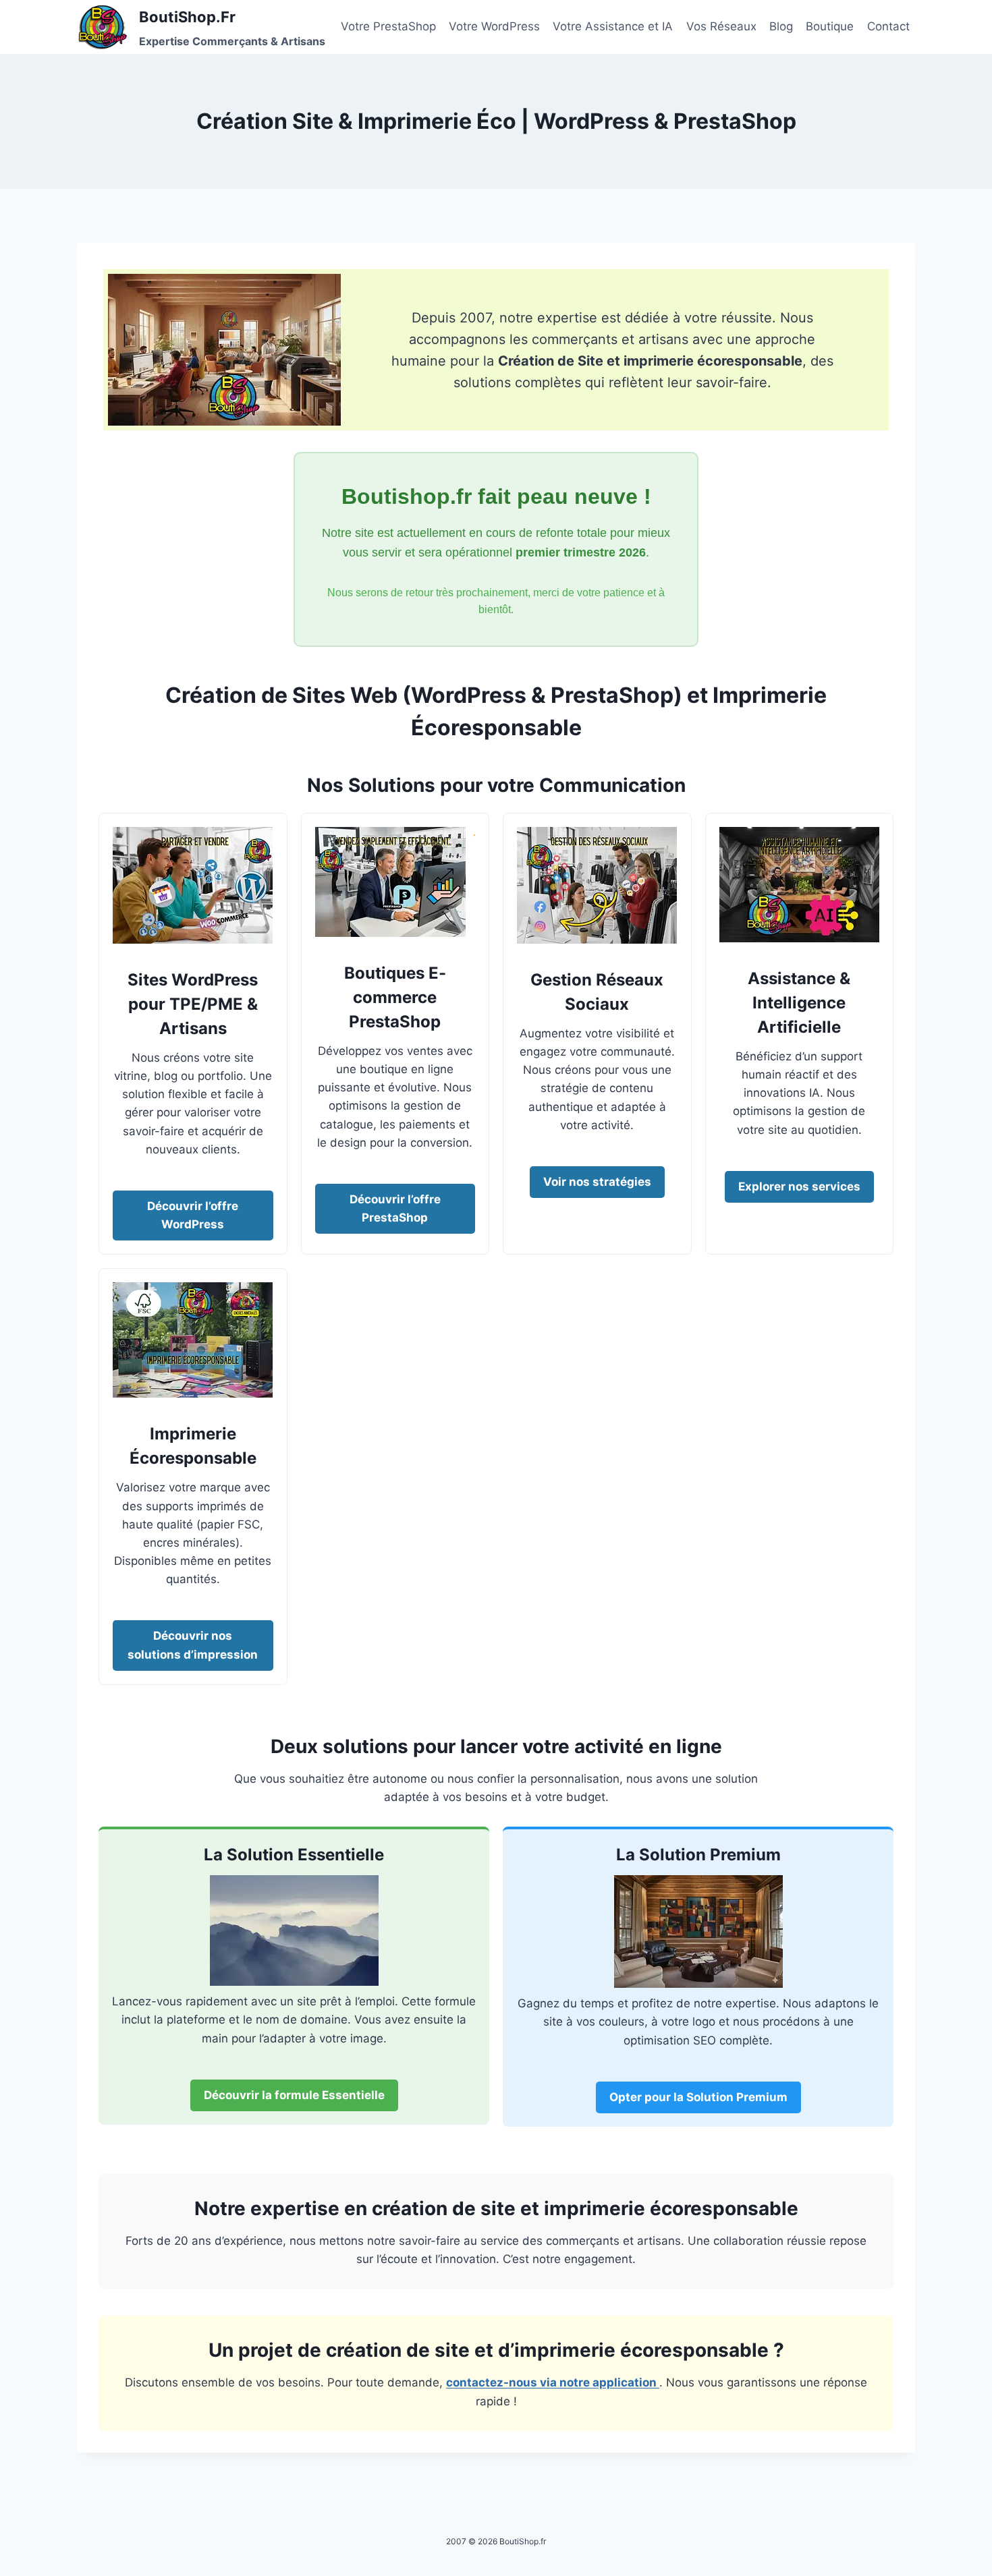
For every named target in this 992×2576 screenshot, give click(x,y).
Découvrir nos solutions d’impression (193, 1645)
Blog (781, 26)
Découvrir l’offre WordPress (193, 1215)
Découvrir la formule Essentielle (294, 2095)
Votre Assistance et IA (613, 26)
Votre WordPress (494, 26)
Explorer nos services (799, 1186)
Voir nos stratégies (597, 1182)
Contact (888, 26)
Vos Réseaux (721, 26)
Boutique (830, 26)
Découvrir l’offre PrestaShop (395, 1208)
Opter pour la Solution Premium (698, 2097)
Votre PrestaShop (388, 26)
